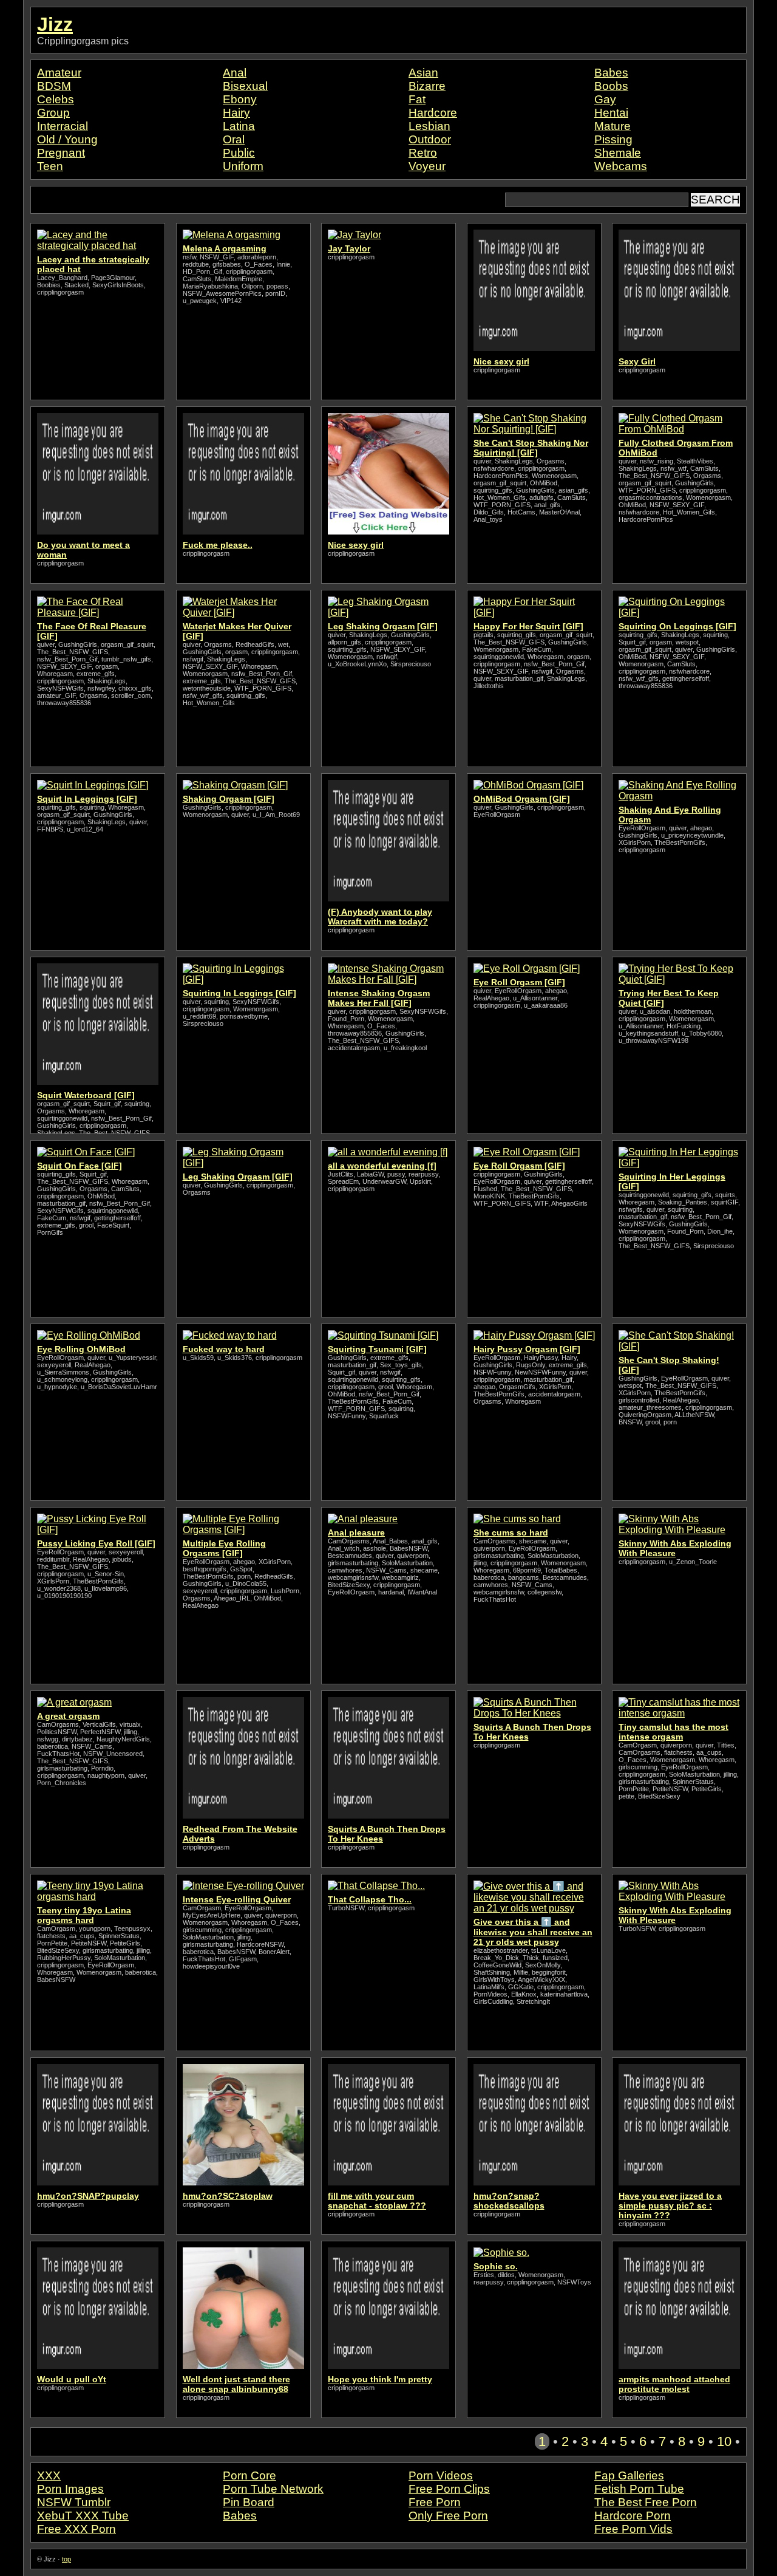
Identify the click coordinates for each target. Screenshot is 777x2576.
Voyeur (427, 166)
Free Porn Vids (633, 2529)
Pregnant (61, 153)
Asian (423, 73)
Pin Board (249, 2502)
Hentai (611, 113)
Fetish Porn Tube (639, 2489)
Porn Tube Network (273, 2489)
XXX (49, 2475)
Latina (239, 126)
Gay (605, 99)
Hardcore (433, 113)
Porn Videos (441, 2475)
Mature (612, 126)
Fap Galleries (629, 2475)
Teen (50, 166)
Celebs (56, 99)
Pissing (613, 139)
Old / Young (67, 139)
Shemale (618, 153)
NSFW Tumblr (74, 2502)
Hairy (236, 113)
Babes (611, 73)
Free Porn (435, 2502)
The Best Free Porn (646, 2502)
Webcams (621, 166)
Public (239, 153)
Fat (417, 99)
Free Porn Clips (449, 2489)
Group (53, 113)
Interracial (63, 126)
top (66, 2559)
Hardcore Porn (633, 2516)
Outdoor (430, 139)
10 (724, 2441)
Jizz (55, 24)
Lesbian (429, 126)
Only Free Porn (448, 2516)
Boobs (611, 86)
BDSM (54, 86)
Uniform (243, 166)
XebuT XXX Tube (83, 2516)
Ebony (240, 99)
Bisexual (245, 86)
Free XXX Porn (76, 2529)
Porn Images (70, 2489)
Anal (235, 73)
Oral (234, 139)
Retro (423, 153)
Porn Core (249, 2475)
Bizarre (427, 86)
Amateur (59, 73)
